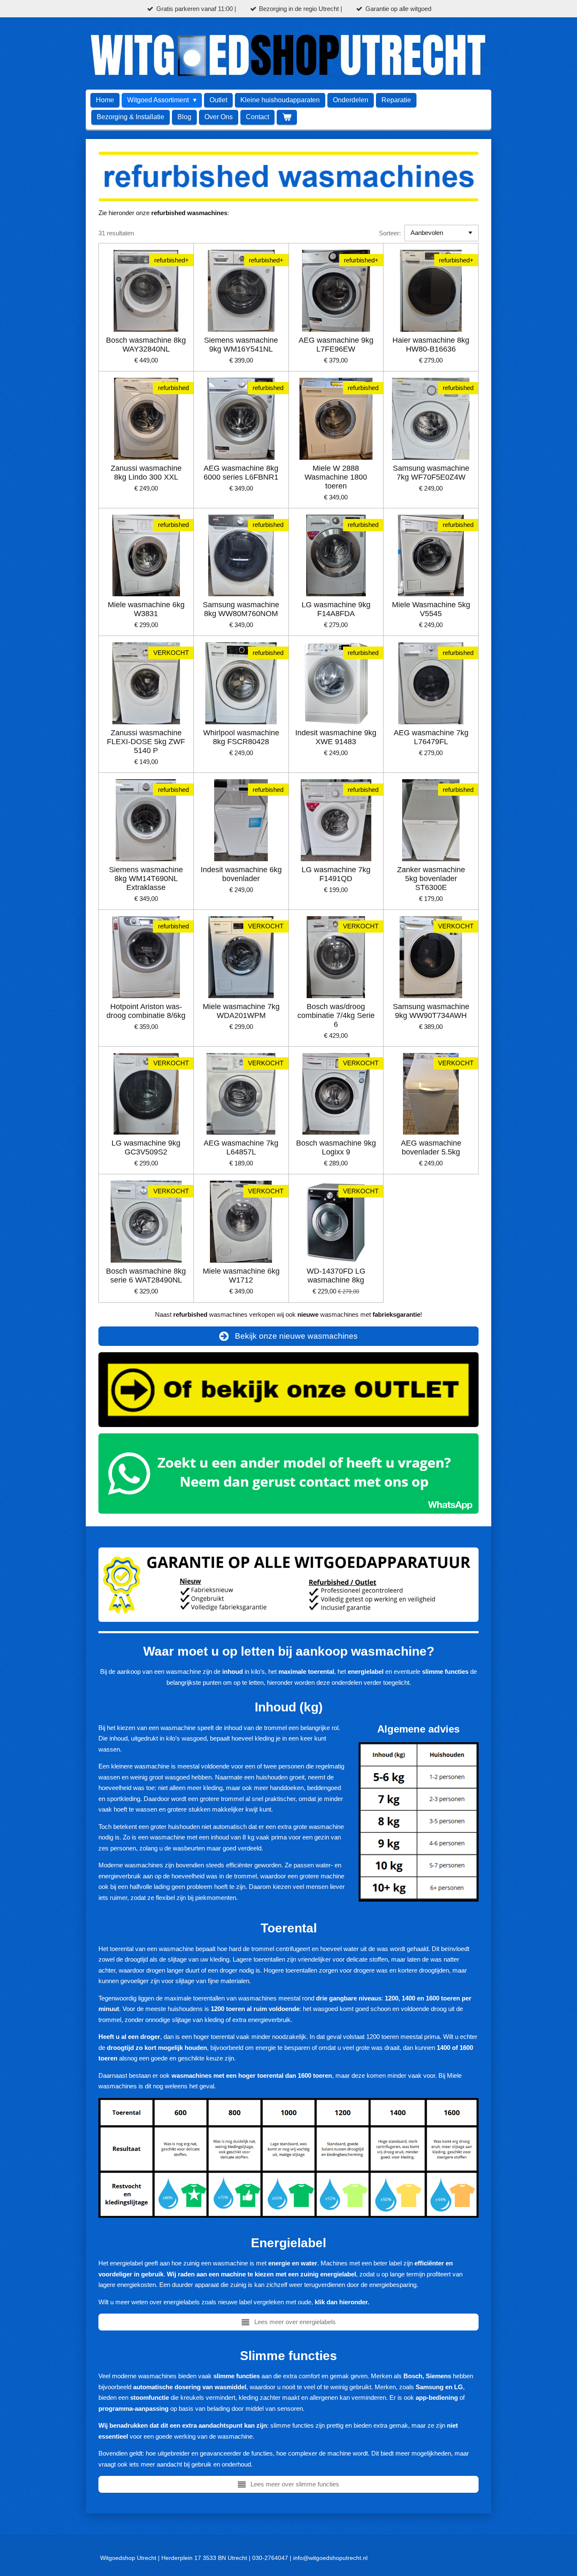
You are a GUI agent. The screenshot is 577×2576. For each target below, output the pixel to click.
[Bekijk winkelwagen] (287, 117)
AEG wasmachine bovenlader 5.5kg (431, 1147)
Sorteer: (390, 233)
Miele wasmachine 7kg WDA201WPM (241, 1011)
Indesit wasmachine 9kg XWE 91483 (336, 737)
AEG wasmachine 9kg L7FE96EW (336, 345)
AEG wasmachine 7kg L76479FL (431, 737)
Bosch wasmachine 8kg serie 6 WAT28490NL (146, 1276)
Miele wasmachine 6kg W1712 (241, 1276)
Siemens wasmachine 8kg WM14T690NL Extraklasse (146, 879)
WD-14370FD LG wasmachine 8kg (336, 1276)
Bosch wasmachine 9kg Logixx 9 (336, 1147)
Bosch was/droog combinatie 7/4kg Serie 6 (336, 1015)
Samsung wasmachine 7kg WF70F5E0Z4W (431, 473)
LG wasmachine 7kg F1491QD (336, 874)
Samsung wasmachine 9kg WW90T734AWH (431, 1011)
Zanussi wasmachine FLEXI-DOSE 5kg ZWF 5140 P (146, 742)
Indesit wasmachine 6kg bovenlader (241, 874)
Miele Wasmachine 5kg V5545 (431, 609)
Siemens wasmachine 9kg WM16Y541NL (241, 345)
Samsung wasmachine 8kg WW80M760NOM (241, 609)
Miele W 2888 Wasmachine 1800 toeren (336, 477)
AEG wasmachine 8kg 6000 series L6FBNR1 (241, 473)
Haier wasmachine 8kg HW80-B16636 (431, 345)
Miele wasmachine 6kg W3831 (146, 609)
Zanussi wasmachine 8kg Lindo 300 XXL (146, 473)
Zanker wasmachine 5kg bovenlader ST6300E (431, 879)
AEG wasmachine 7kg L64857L (241, 1147)
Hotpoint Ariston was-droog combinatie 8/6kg (146, 1011)
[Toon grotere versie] (288, 2158)
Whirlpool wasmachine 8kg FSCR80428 (241, 737)
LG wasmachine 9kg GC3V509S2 (146, 1147)
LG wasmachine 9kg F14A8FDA (336, 609)
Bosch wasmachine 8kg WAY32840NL (146, 345)
